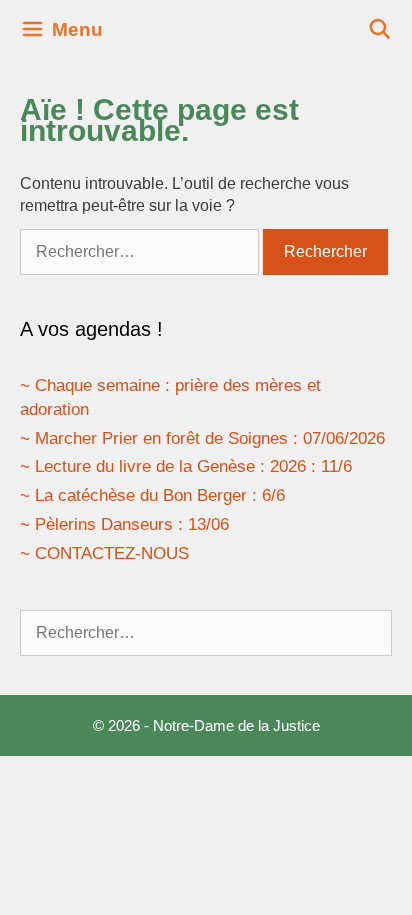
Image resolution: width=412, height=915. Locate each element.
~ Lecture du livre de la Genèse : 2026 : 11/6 (186, 466)
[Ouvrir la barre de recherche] (380, 30)
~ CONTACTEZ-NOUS (104, 553)
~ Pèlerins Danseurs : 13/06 (124, 524)
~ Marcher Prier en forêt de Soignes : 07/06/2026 (202, 438)
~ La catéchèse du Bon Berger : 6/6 (152, 495)
